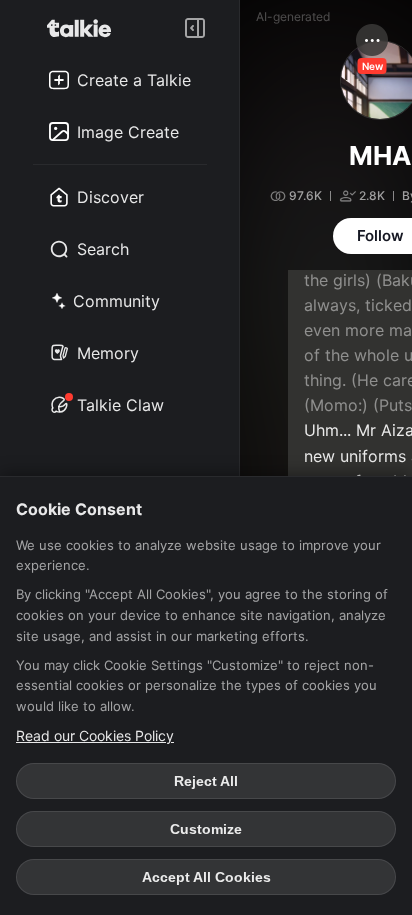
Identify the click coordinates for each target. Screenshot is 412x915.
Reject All (206, 781)
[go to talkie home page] (85, 28)
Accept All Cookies (206, 877)
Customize (206, 829)
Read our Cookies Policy (95, 735)
